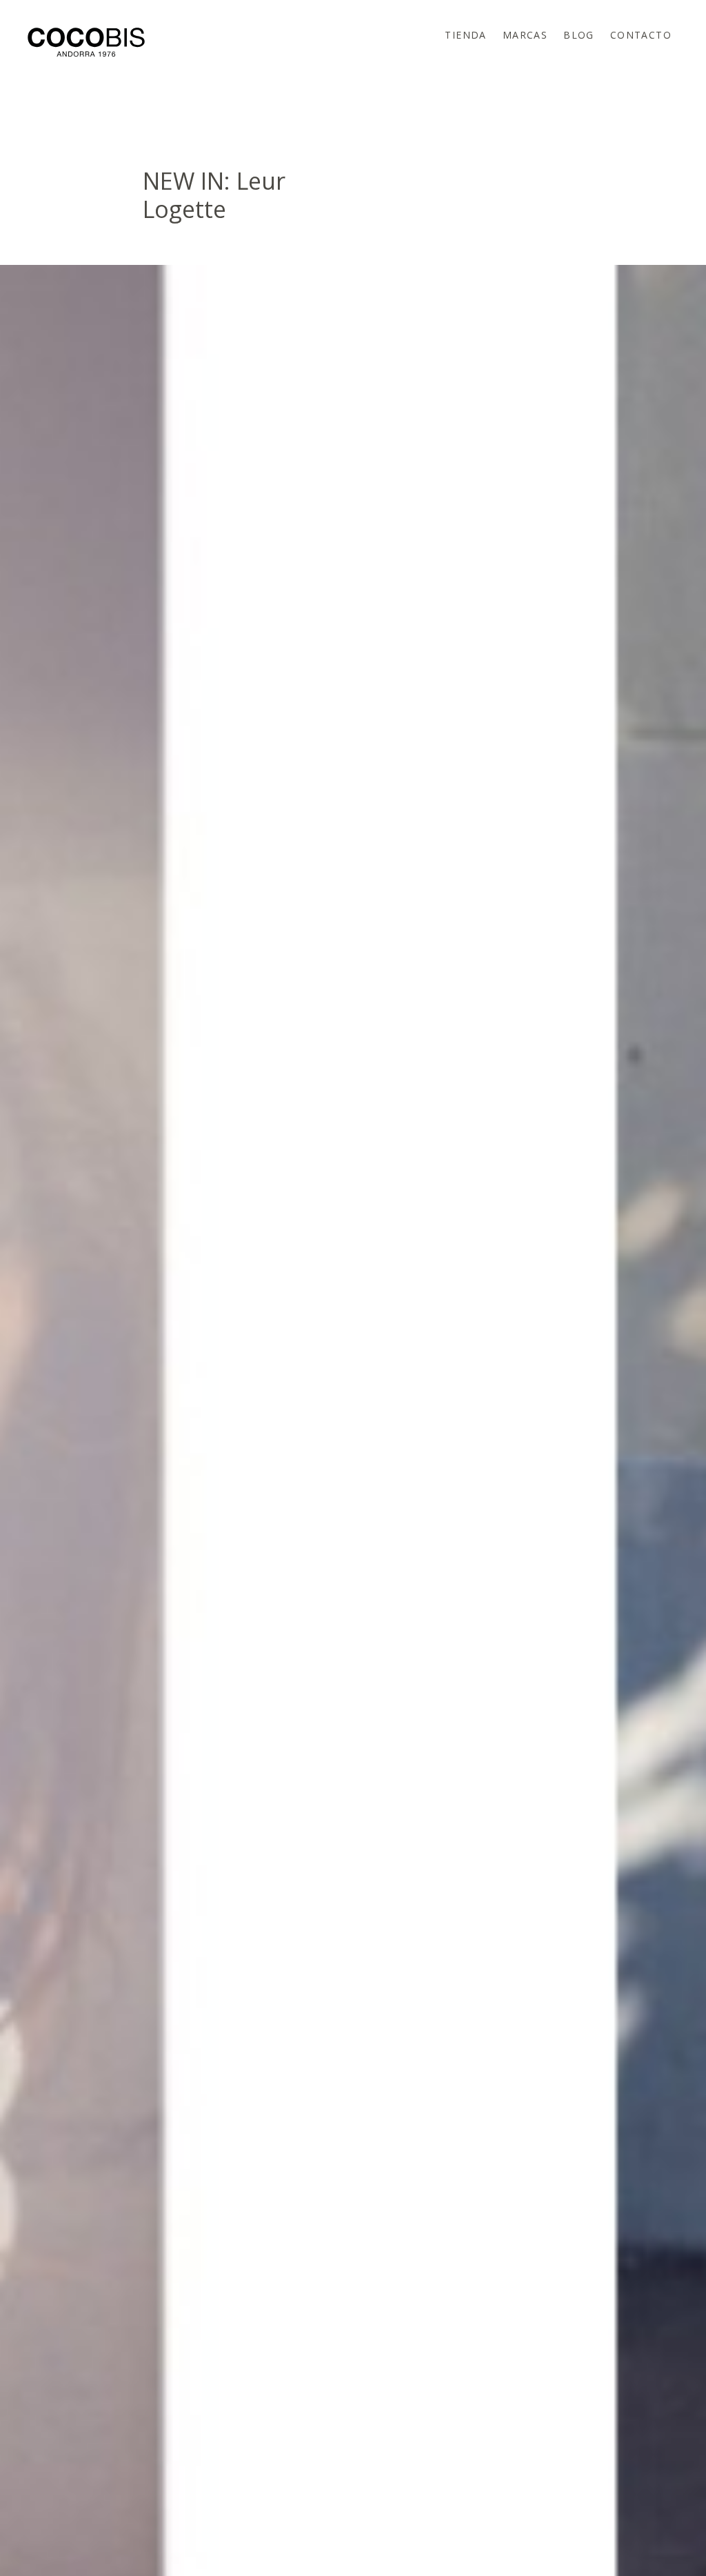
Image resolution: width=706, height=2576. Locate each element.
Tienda (465, 35)
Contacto (641, 35)
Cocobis (86, 42)
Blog (579, 35)
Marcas (525, 35)
